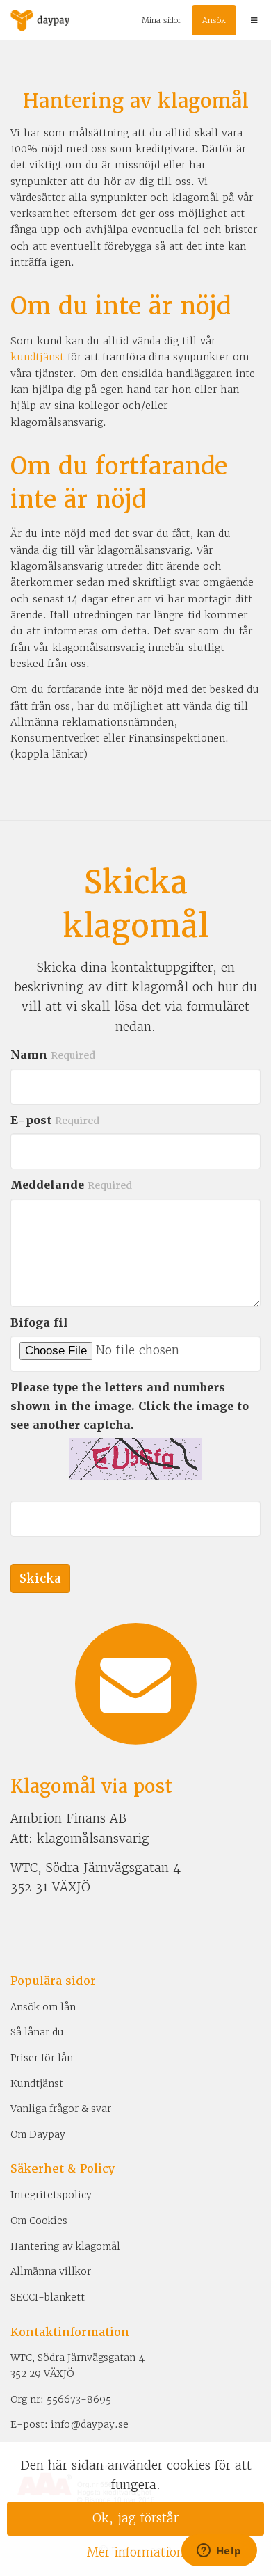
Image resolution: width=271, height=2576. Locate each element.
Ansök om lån (43, 2007)
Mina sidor (162, 20)
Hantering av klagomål (65, 2246)
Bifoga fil (39, 1323)
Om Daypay (38, 2134)
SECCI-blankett (48, 2297)
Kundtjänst (37, 2083)
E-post (55, 1120)
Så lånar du (37, 2032)
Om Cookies (39, 2221)
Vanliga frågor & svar (61, 2109)
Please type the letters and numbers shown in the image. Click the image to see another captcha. (130, 1406)
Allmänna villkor (51, 2271)
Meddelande (71, 1185)
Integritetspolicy (51, 2195)
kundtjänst (37, 357)
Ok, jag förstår (135, 2518)
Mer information (135, 2552)
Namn (53, 1055)
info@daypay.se (90, 2424)
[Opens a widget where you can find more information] (219, 2552)
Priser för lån (42, 2058)
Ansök (214, 20)
